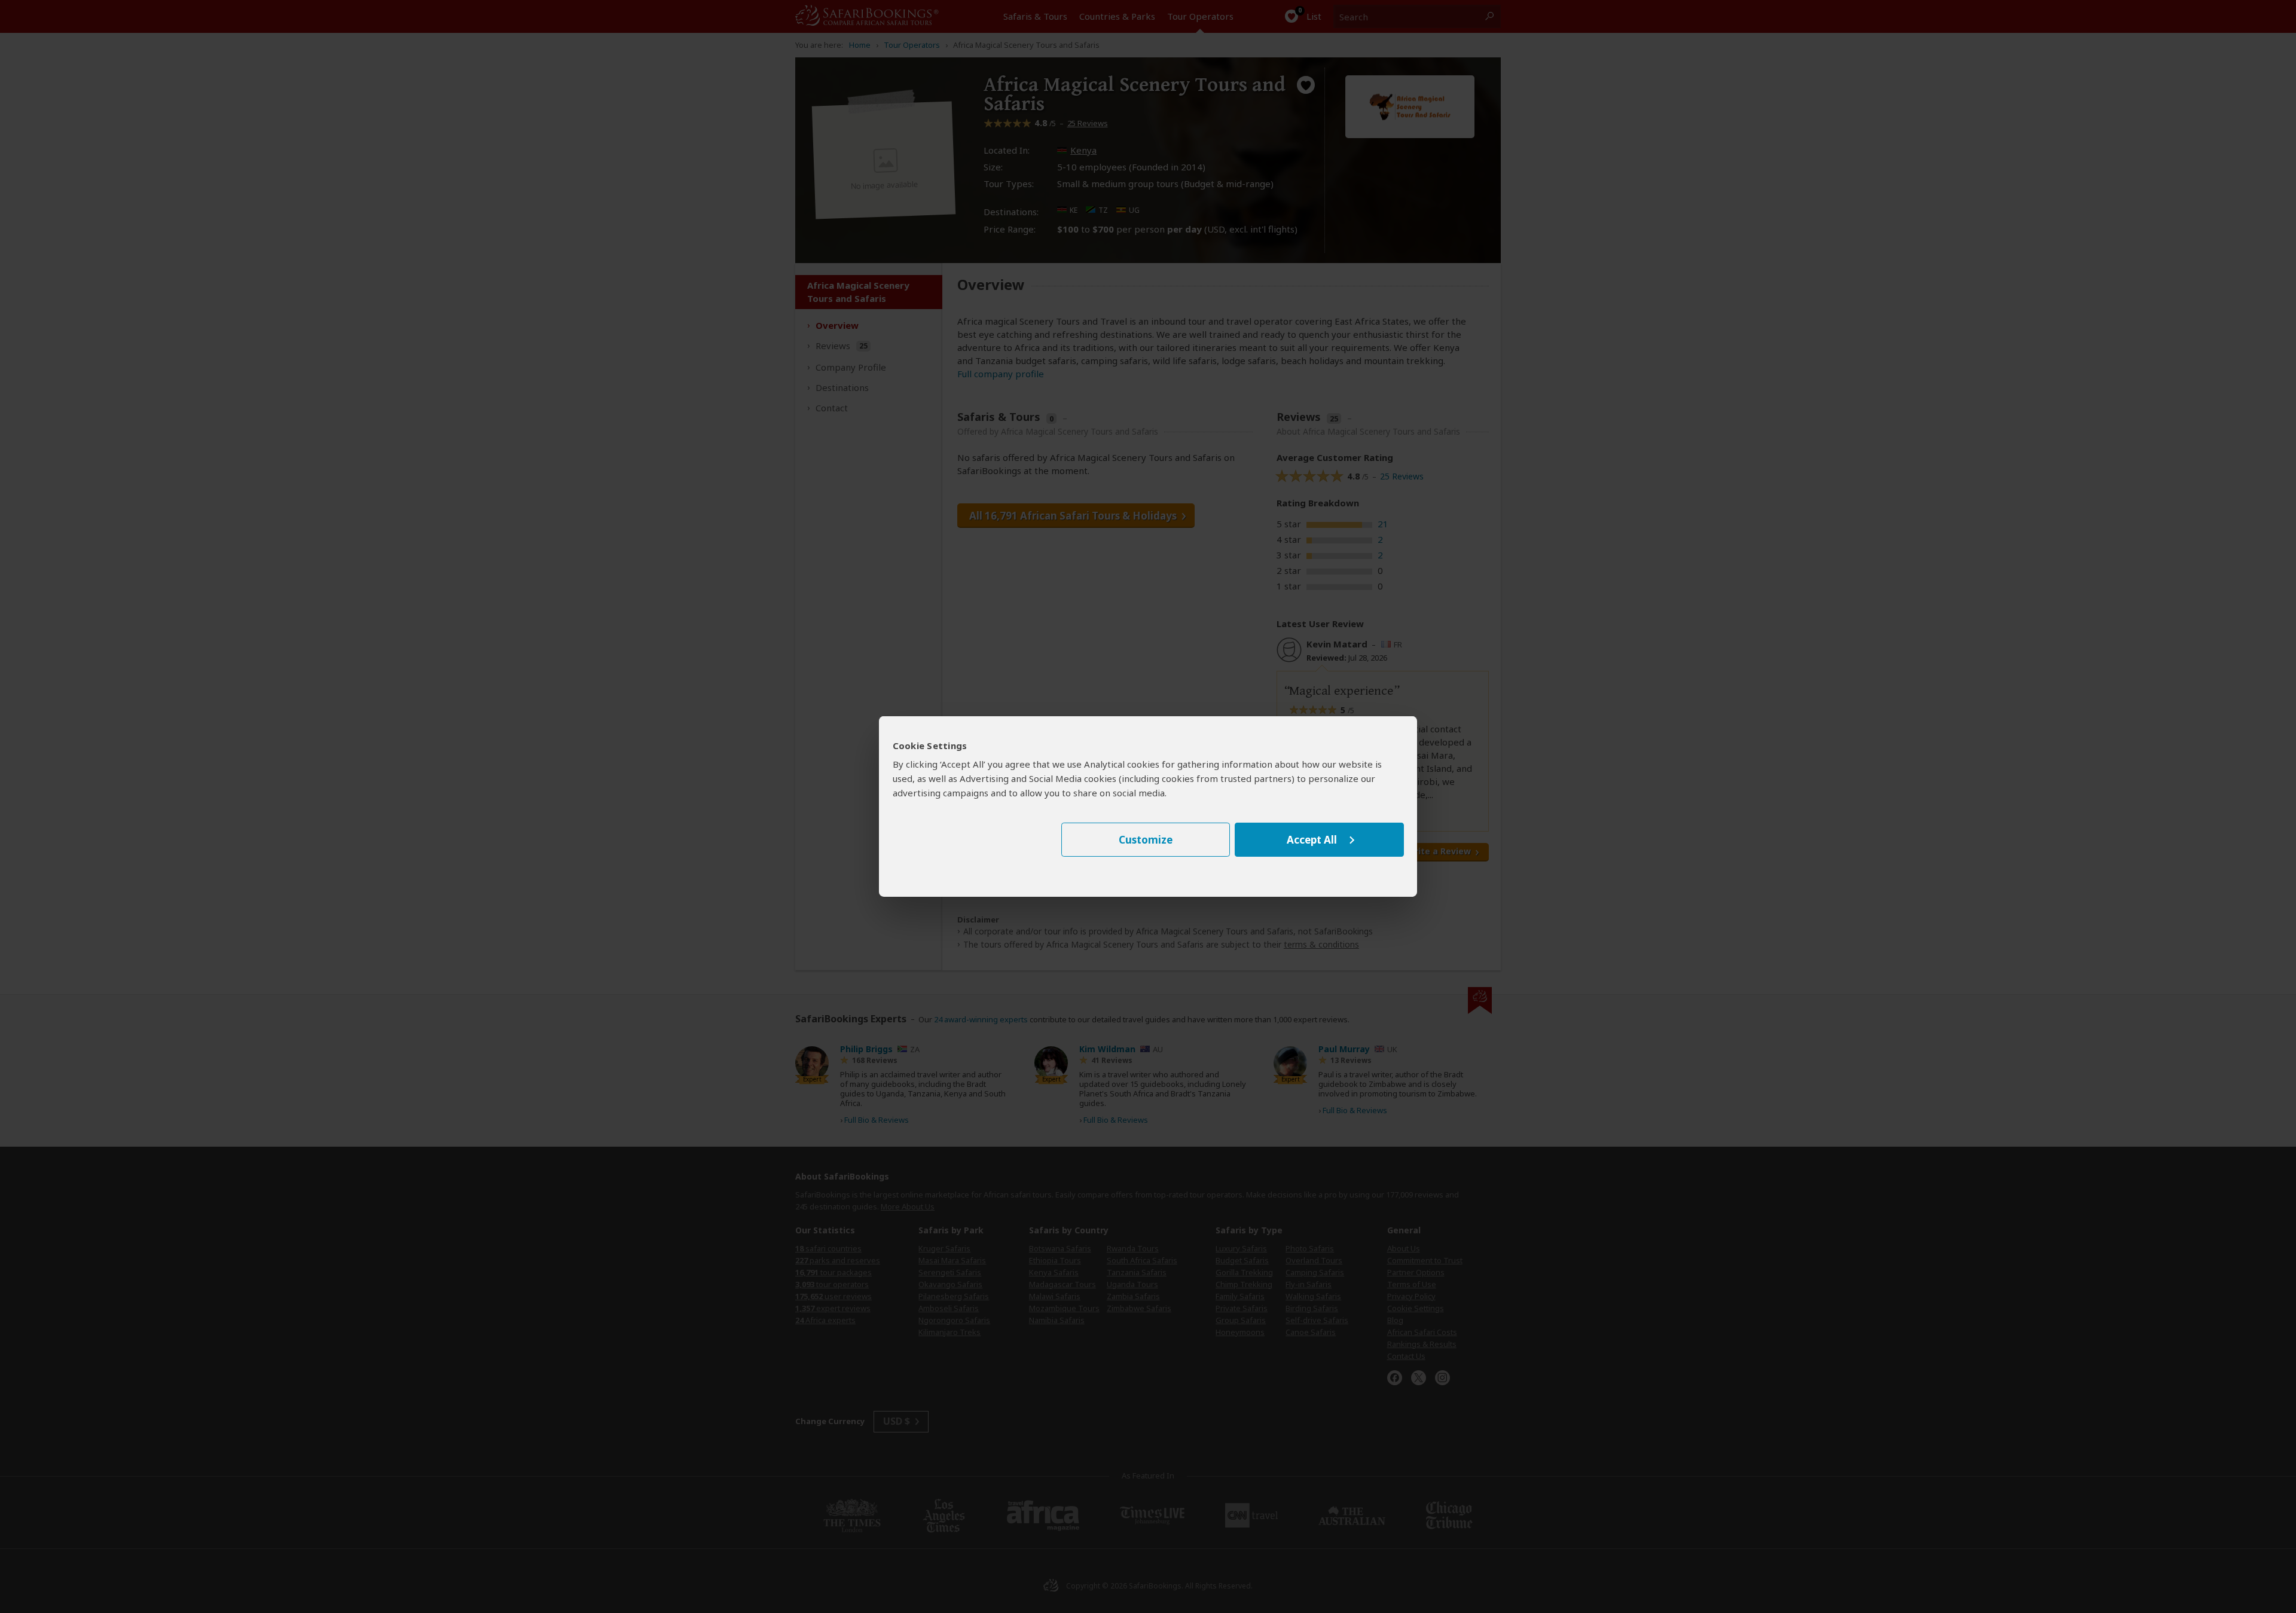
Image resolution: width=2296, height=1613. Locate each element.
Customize (1146, 840)
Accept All (1312, 840)
